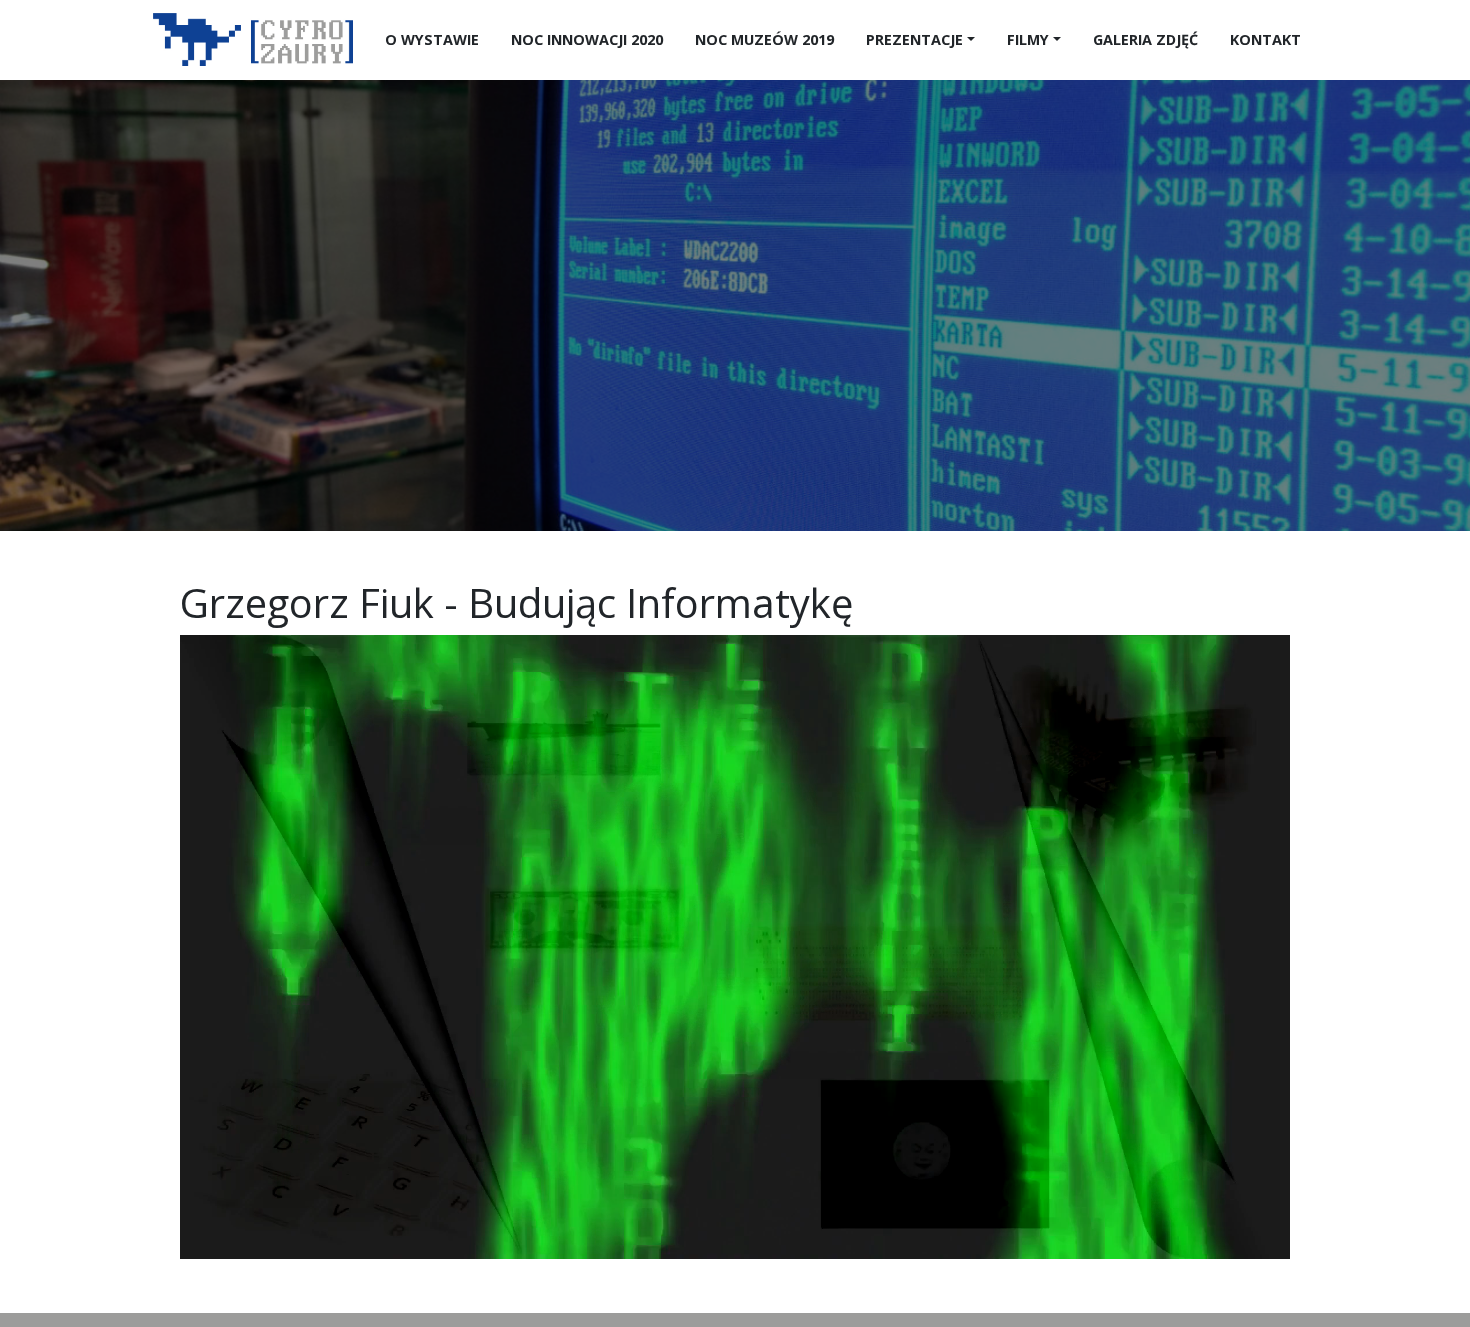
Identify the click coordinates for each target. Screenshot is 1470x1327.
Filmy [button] (1028, 39)
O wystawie (432, 39)
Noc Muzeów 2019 (764, 39)
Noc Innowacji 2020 (587, 39)
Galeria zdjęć (1145, 39)
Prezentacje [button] (914, 39)
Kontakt (1265, 39)
